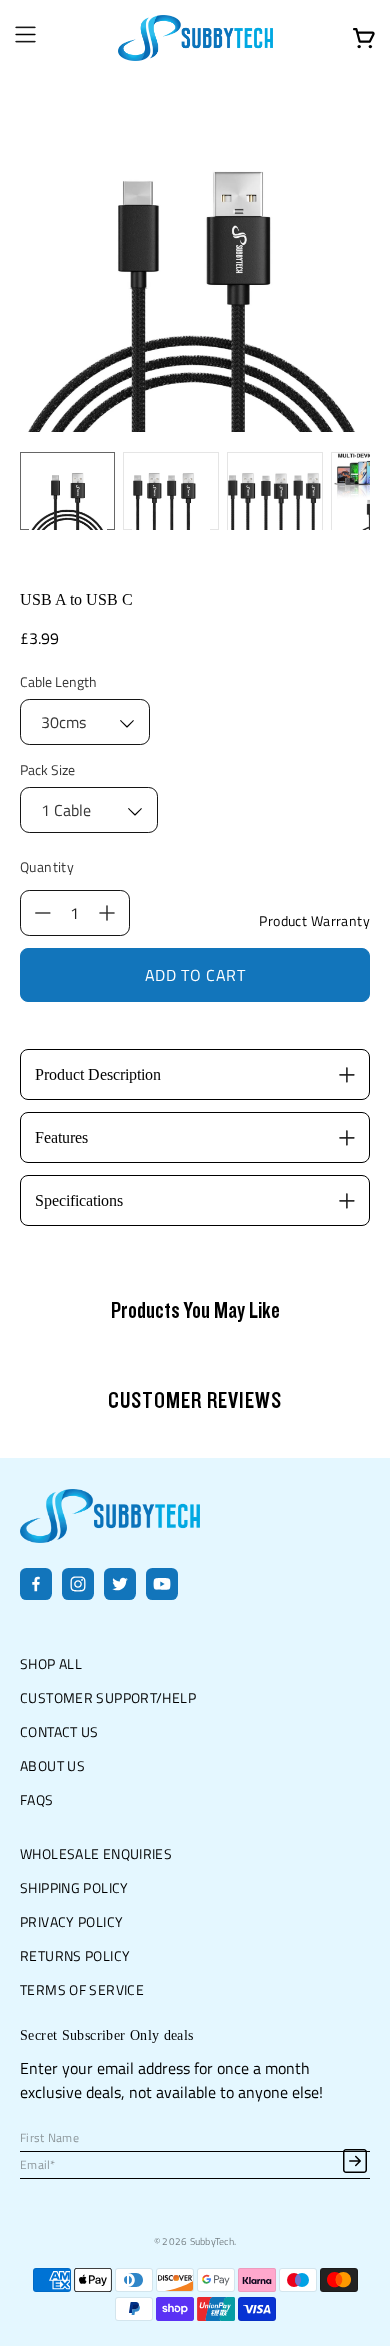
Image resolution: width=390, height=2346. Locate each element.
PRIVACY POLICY (71, 1921)
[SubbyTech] (195, 38)
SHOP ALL (51, 1663)
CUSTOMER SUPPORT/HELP (108, 1697)
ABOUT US (52, 1765)
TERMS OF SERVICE (82, 1989)
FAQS (37, 1799)
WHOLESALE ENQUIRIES (96, 1853)
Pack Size (47, 769)
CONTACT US (59, 1731)
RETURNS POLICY (75, 1955)
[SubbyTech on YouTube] (162, 1594)
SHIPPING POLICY (74, 1887)
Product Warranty (314, 921)
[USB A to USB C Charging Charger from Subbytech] (195, 256)
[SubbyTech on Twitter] (120, 1594)
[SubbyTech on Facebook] (36, 1594)
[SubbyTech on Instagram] (78, 1594)
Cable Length (58, 681)
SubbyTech (212, 2241)
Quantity (47, 867)
